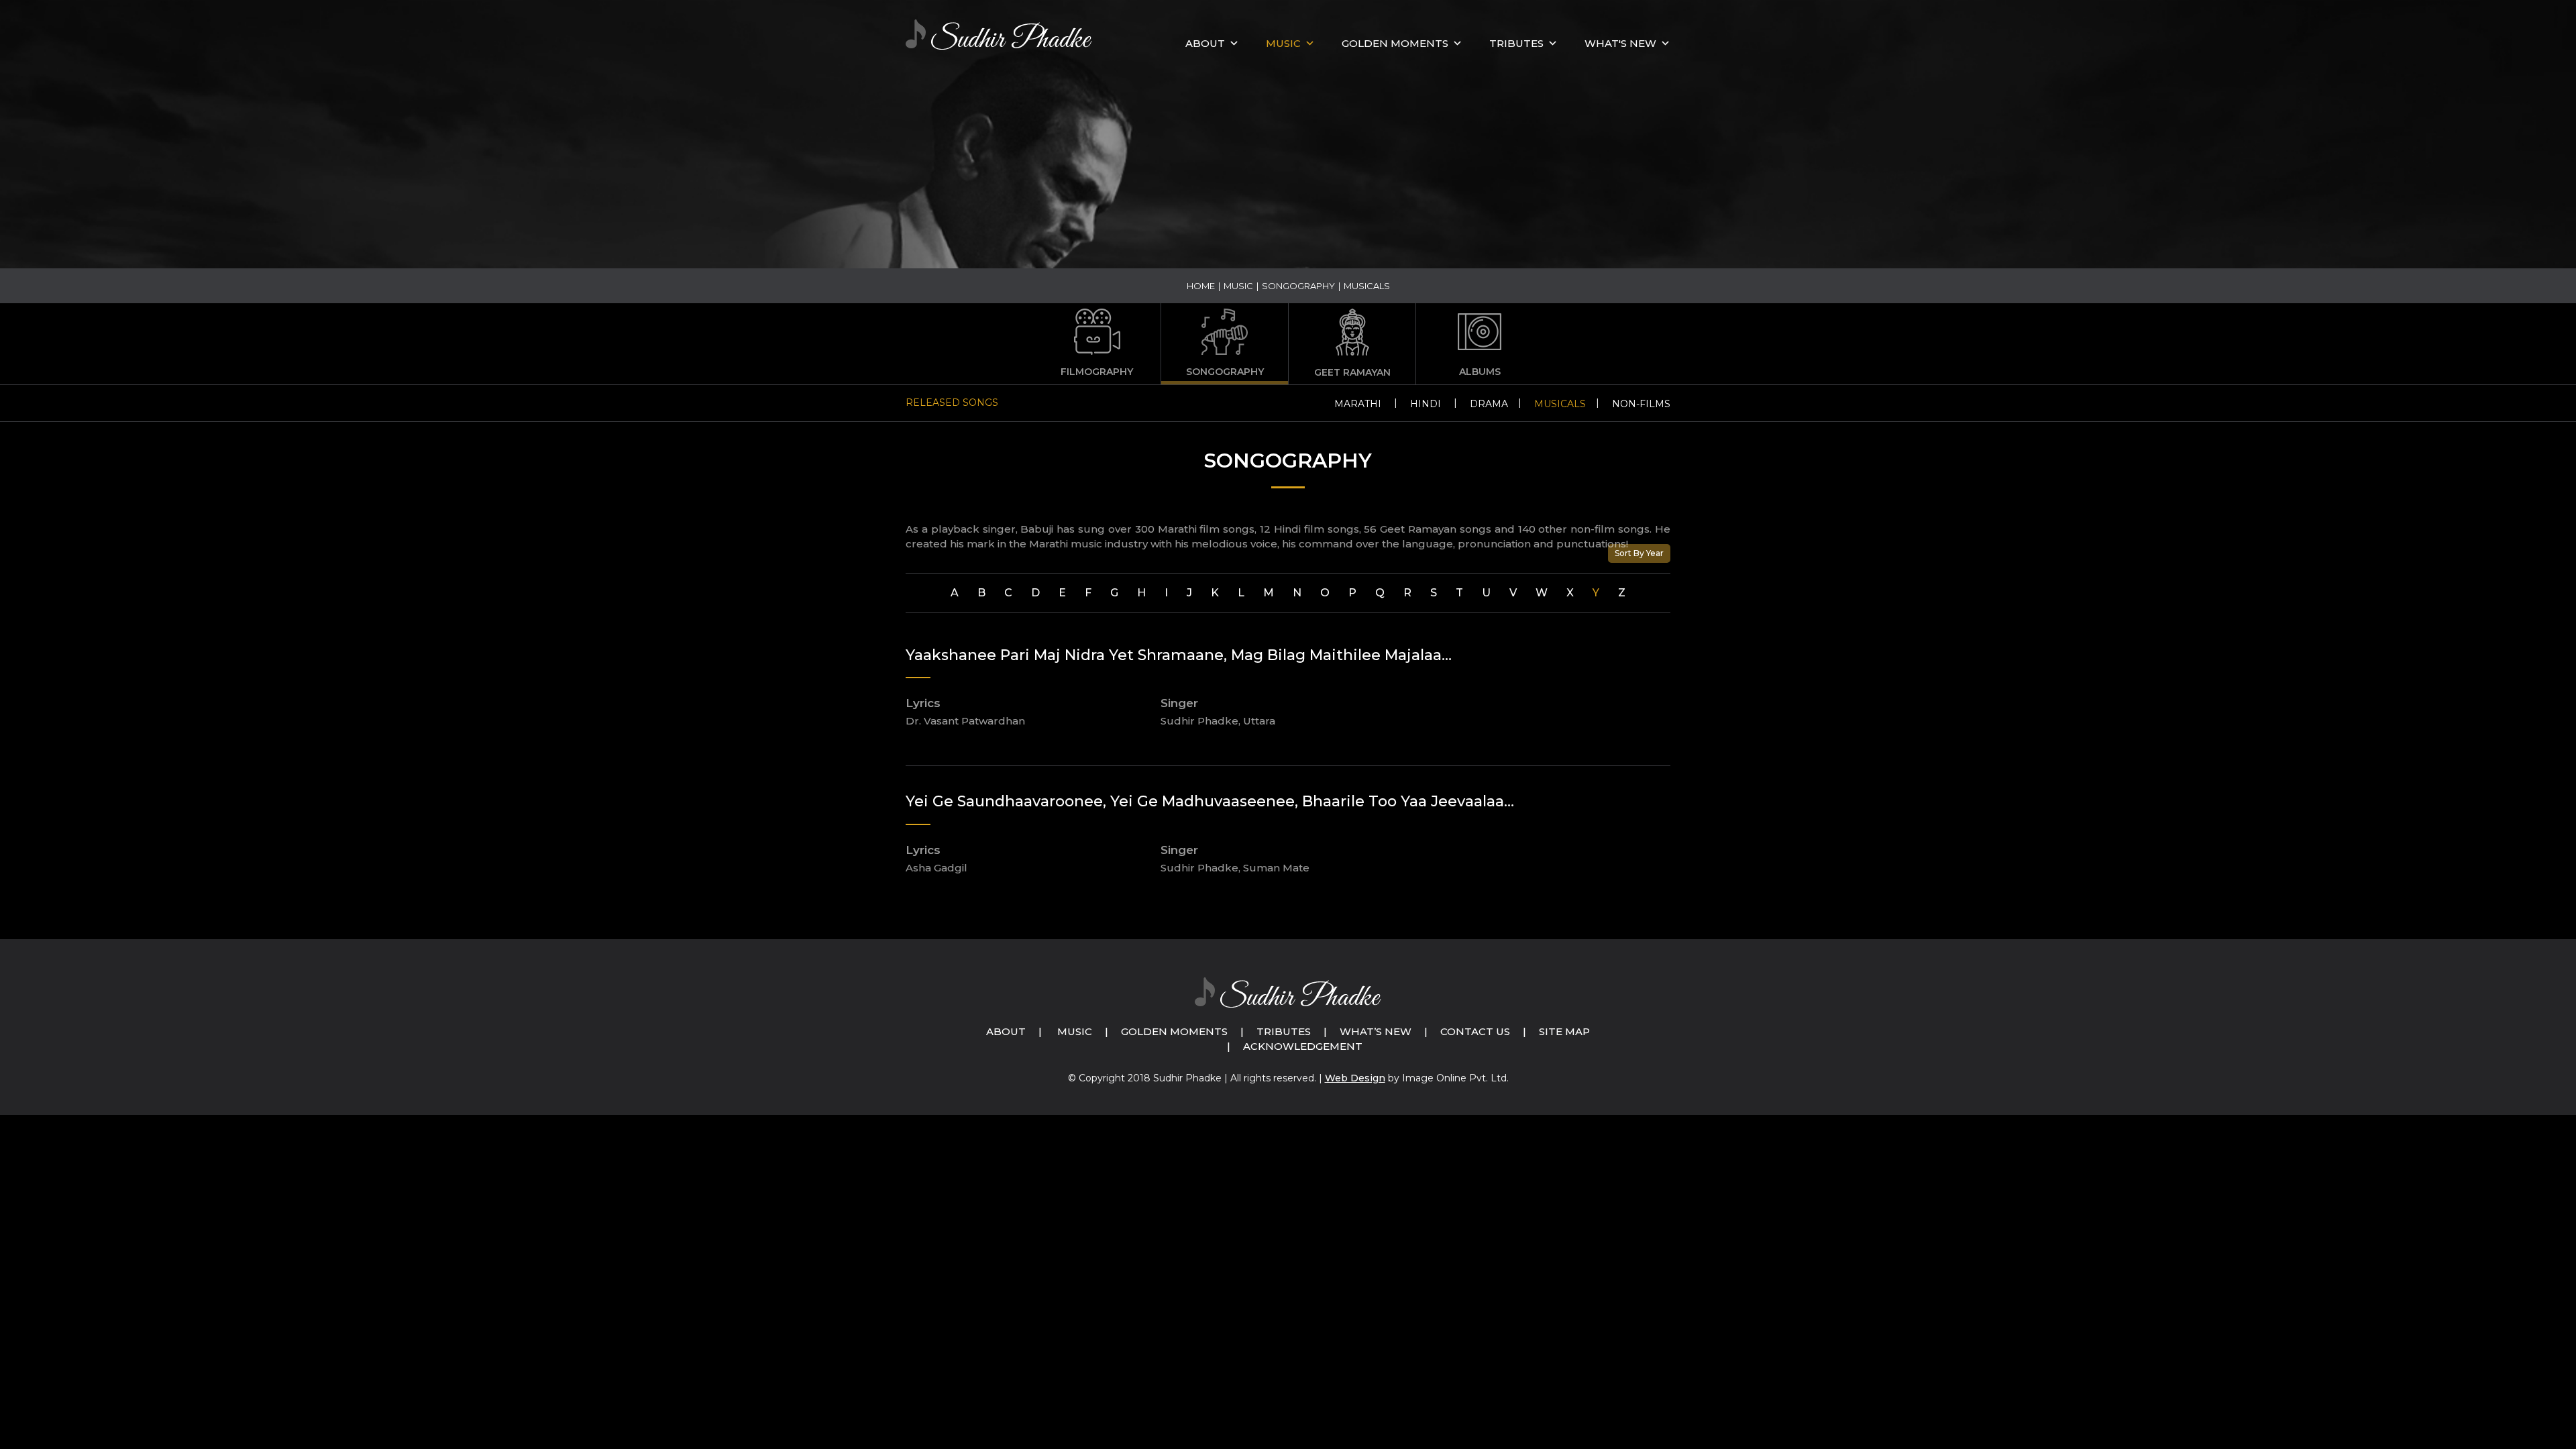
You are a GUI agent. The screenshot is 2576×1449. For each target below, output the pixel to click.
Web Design (1355, 1078)
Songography (1298, 286)
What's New (1620, 43)
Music (1238, 286)
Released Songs (952, 402)
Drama (1489, 404)
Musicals (1560, 404)
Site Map (1564, 1031)
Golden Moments (1174, 1031)
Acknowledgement (1303, 1046)
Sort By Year (1639, 553)
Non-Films (1641, 404)
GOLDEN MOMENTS (1395, 43)
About (1205, 43)
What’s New (1376, 1031)
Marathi (1358, 404)
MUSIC (1283, 43)
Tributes (1516, 43)
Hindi (1426, 404)
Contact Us (1475, 1031)
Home (1201, 286)
